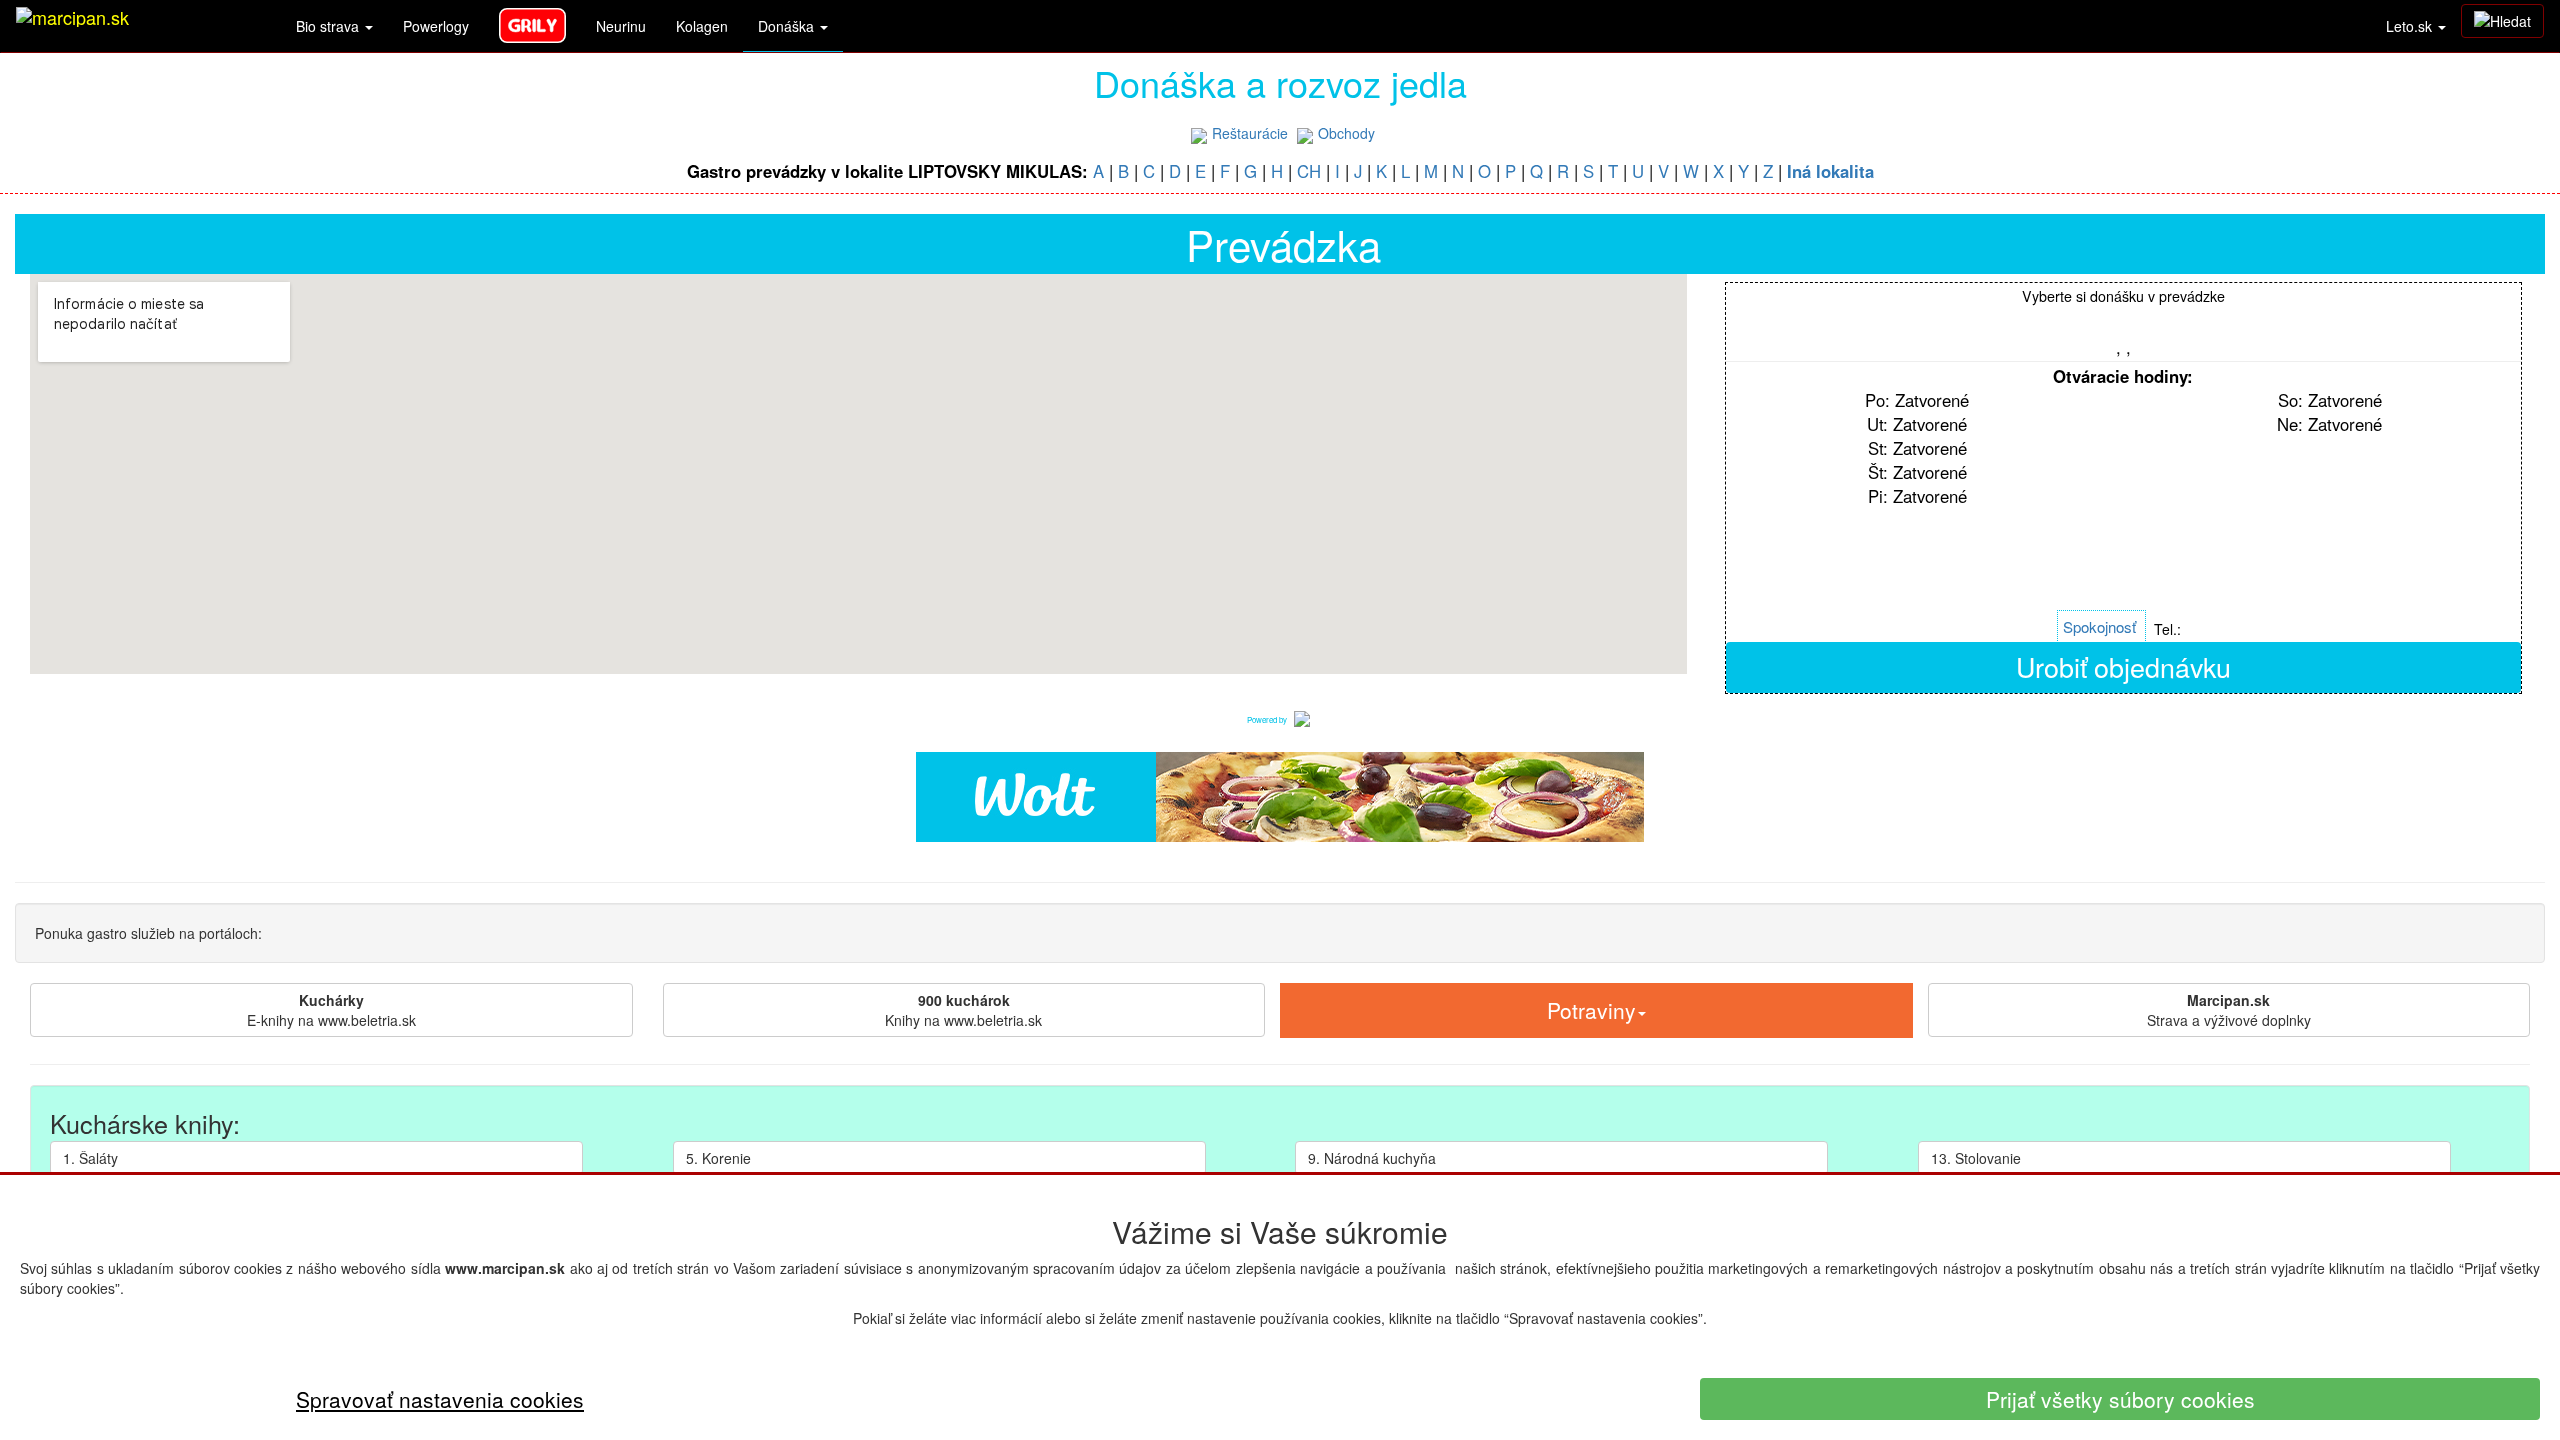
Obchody (1346, 133)
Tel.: (2167, 629)
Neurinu (621, 26)
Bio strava (329, 26)
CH (1309, 171)
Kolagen (702, 26)
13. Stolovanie (1976, 1158)
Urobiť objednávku (2123, 666)
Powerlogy (436, 26)
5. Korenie (718, 1158)
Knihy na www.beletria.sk (963, 1010)
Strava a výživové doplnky (2229, 1010)
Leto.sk (2411, 26)
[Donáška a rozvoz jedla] (1302, 717)
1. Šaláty (90, 1158)
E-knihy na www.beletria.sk (331, 1010)
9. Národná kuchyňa (1372, 1158)
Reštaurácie (1250, 133)
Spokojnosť (2099, 626)
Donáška (788, 26)
